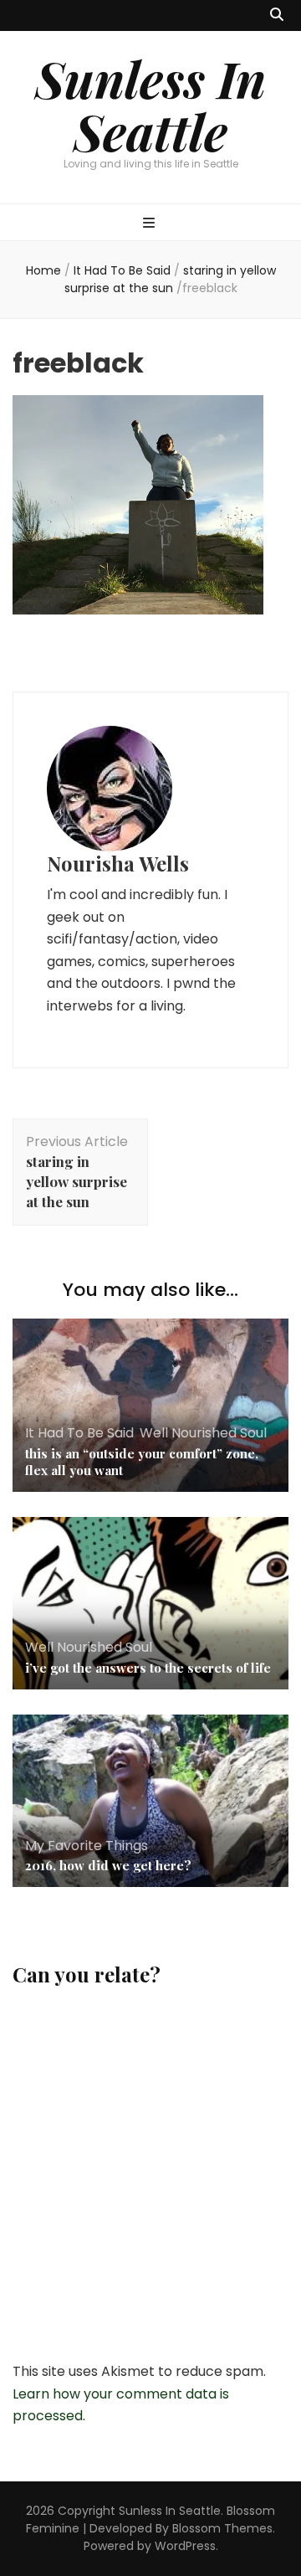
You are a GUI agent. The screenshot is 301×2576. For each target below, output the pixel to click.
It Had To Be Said (122, 270)
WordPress (185, 2546)
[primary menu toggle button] (151, 224)
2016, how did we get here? (108, 1865)
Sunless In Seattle (150, 104)
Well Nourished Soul (203, 1433)
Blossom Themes (222, 2528)
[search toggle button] (277, 15)
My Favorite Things (87, 1846)
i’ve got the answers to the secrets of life (148, 1668)
